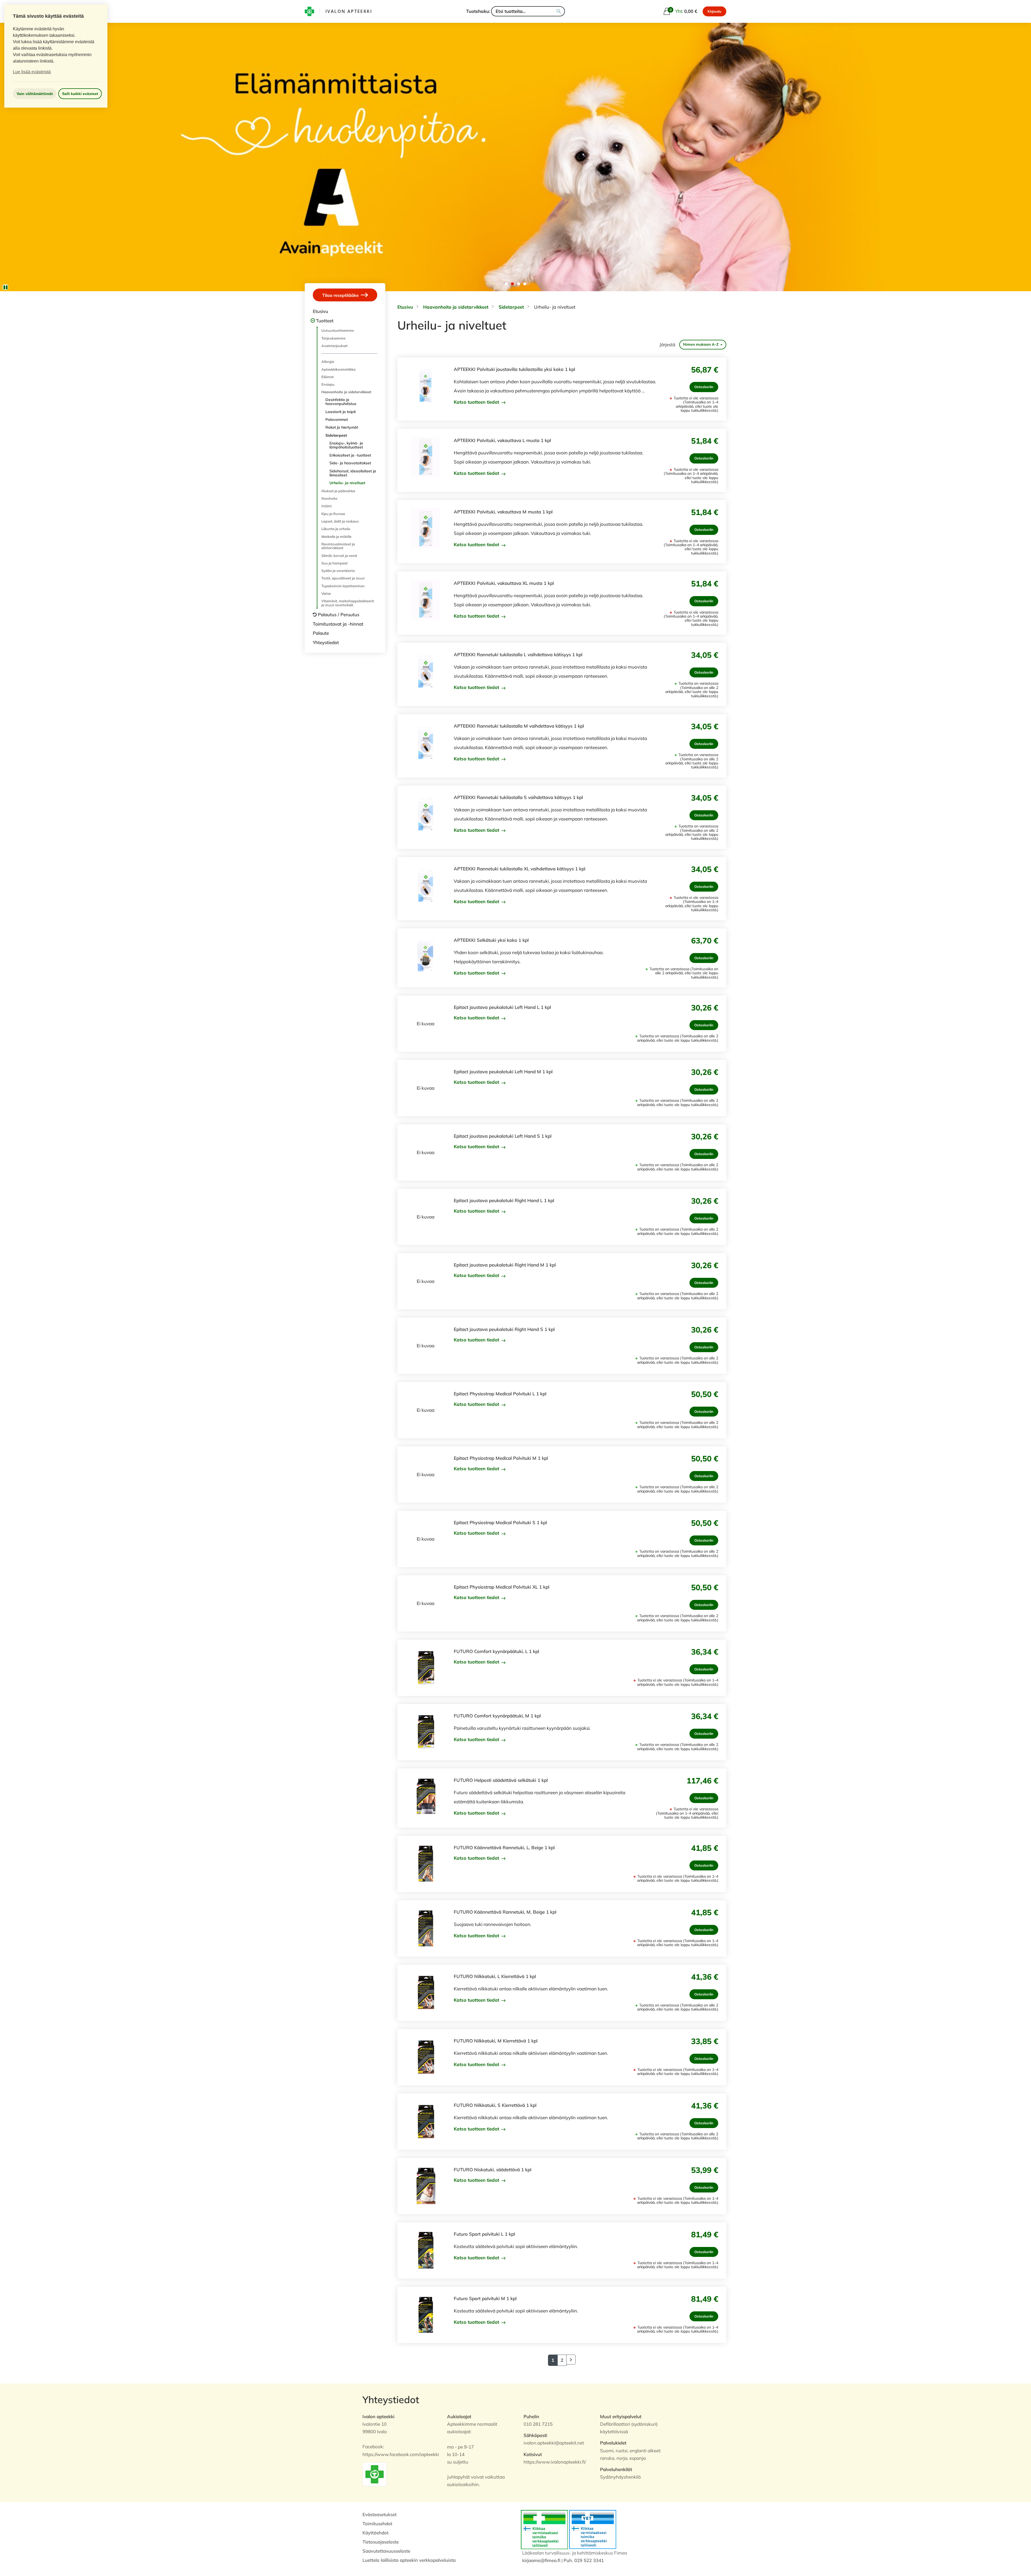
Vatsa (326, 593)
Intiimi (326, 506)
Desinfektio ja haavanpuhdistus (341, 402)
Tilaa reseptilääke (341, 295)
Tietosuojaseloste (381, 2542)
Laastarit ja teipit (341, 412)
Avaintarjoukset (335, 346)
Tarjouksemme (333, 338)
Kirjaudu (714, 11)
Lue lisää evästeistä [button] (32, 72)
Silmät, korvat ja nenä (339, 556)
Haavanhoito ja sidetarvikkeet (346, 392)
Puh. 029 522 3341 (584, 2560)
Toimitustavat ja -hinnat (338, 624)
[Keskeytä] (5, 287)
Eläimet (328, 377)
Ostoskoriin (704, 387)
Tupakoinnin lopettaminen (343, 586)
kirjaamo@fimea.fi (541, 2560)
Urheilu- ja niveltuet (347, 483)
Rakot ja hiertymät (342, 427)
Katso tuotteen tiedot (477, 402)
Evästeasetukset (380, 2514)
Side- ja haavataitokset (350, 463)
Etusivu (320, 311)
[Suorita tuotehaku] (559, 11)
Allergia (328, 362)
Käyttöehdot (375, 2533)
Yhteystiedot (326, 642)
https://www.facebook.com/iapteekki (401, 2454)
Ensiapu (328, 384)
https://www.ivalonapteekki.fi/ (555, 2462)
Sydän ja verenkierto (338, 571)
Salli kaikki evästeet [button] (80, 94)
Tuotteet (325, 321)
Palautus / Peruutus (339, 614)
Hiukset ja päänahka (338, 491)
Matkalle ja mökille (336, 537)
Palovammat (337, 419)
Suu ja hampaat (335, 563)
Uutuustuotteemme (338, 330)
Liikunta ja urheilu (336, 529)
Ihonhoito (329, 498)
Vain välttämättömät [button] (35, 94)
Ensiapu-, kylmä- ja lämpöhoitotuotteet (346, 445)
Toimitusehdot (377, 2524)
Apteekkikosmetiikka (338, 369)
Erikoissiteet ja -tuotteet (350, 455)
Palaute (321, 633)
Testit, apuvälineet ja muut (343, 578)
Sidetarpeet (336, 435)
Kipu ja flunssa (333, 514)
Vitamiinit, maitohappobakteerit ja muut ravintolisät (348, 603)
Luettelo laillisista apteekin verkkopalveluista (409, 2560)
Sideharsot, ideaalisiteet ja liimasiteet (353, 473)
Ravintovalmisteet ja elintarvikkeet (338, 546)
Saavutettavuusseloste (386, 2551)
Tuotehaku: (478, 11)
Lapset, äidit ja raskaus (340, 521)
